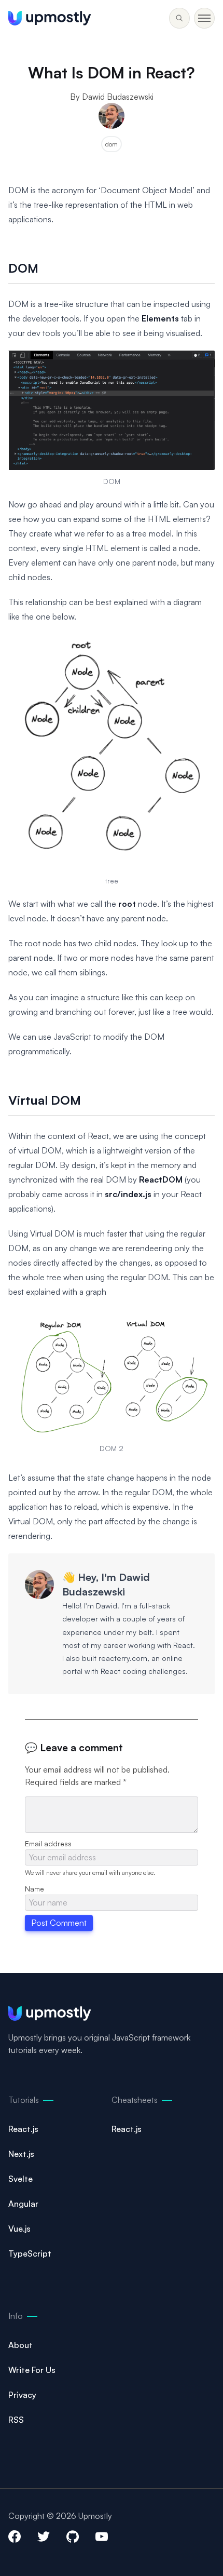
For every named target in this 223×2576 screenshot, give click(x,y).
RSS (16, 2420)
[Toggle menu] (179, 18)
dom (112, 144)
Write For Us (32, 2370)
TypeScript (30, 2253)
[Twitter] (44, 2537)
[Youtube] (102, 2537)
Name (34, 1889)
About (20, 2345)
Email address (48, 1843)
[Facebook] (15, 2537)
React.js (23, 2129)
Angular (23, 2204)
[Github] (73, 2537)
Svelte (20, 2179)
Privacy (22, 2395)
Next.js (21, 2154)
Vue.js (19, 2229)
